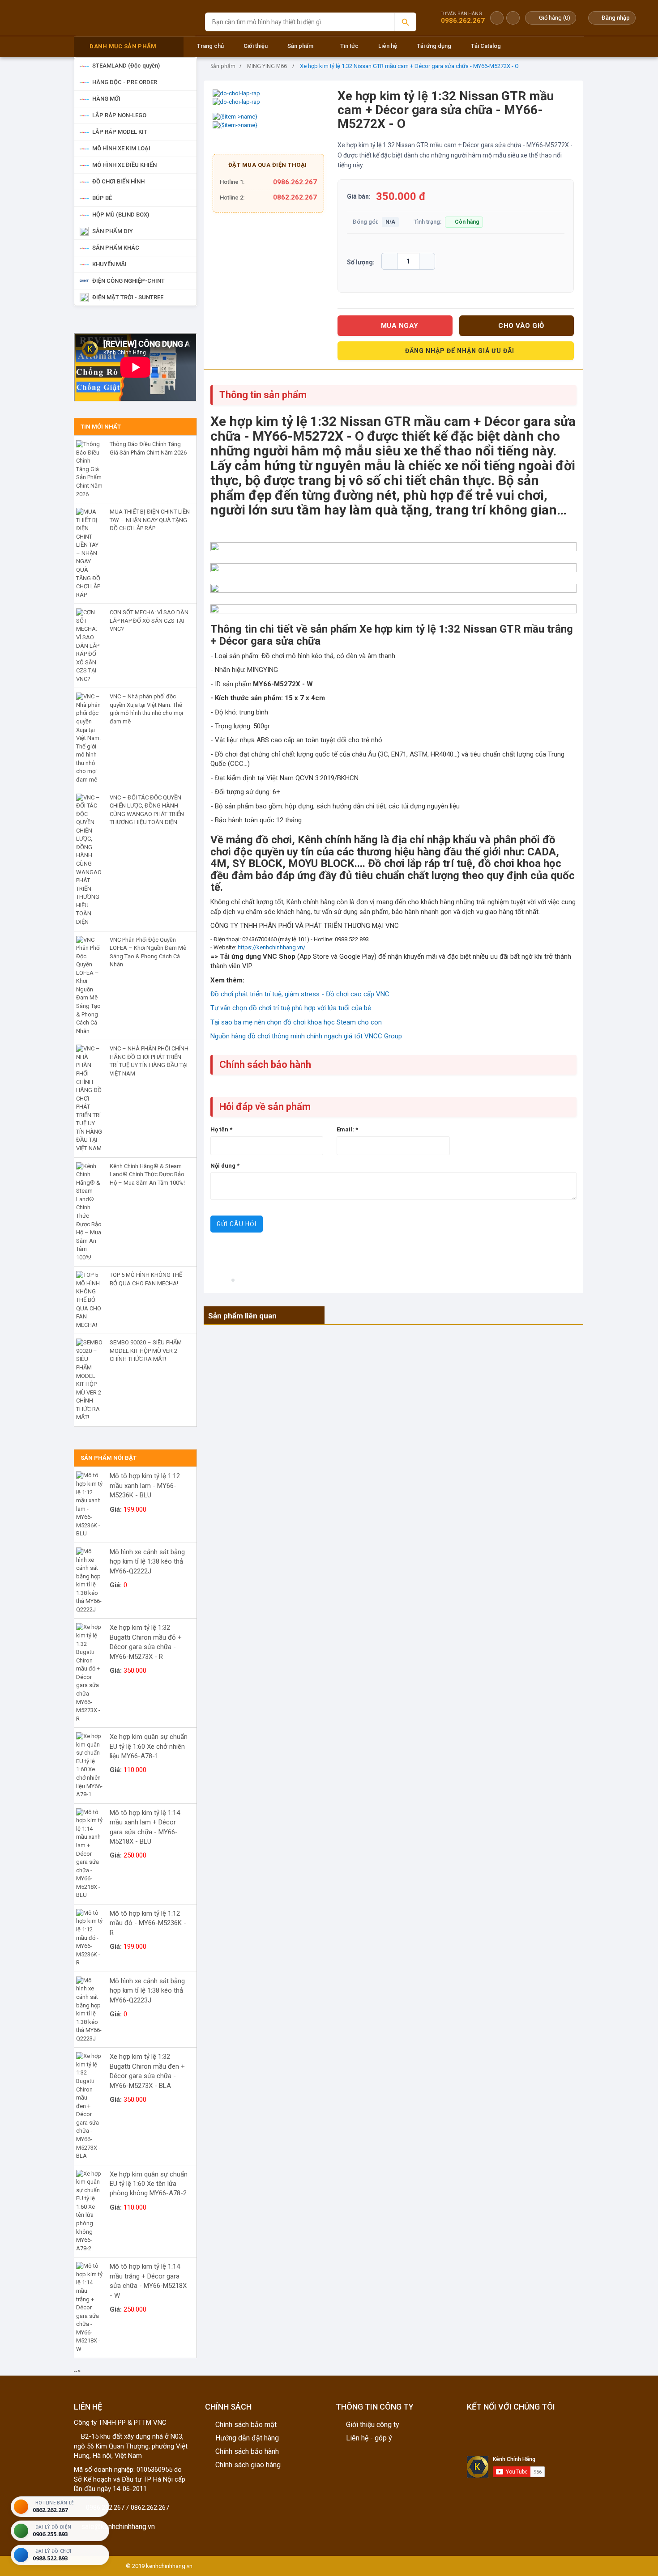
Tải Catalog (486, 46)
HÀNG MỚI (106, 99)
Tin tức (349, 46)
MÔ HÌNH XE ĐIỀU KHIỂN (124, 165)
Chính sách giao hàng (248, 2465)
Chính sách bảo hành (247, 2451)
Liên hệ (388, 46)
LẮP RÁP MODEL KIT (120, 132)
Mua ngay (400, 326)
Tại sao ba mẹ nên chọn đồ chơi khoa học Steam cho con (296, 1022)
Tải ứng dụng (434, 46)
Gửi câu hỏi (237, 1224)
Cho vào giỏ (521, 326)
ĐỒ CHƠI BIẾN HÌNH (118, 181)
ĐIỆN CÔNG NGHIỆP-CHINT (128, 281)
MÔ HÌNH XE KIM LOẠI (121, 148)
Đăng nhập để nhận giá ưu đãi (460, 351)
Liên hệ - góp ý (369, 2438)
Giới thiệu (256, 46)
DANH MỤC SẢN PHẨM (123, 46)
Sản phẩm (300, 46)
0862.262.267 (295, 197)
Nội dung (225, 1166)
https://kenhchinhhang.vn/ (271, 947)
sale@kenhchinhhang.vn (117, 2527)
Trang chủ (210, 46)
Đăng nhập (616, 18)
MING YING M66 (267, 66)
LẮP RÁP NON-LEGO (119, 115)
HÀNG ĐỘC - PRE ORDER (125, 82)
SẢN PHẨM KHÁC (116, 248)
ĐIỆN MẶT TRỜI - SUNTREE (128, 297)
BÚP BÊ (102, 198)
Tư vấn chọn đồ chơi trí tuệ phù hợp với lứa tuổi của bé (291, 1008)
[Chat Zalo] (497, 18)
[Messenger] (513, 18)
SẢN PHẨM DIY (113, 231)
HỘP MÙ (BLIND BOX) (121, 215)
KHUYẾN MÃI (109, 264)
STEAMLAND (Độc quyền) (126, 66)
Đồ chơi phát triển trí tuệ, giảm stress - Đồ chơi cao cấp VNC (300, 994)
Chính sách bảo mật (246, 2425)
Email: (347, 1129)
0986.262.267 (295, 182)
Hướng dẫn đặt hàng (247, 2438)
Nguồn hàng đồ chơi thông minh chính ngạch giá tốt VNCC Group (306, 1036)
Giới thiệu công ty (373, 2425)
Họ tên (221, 1129)
